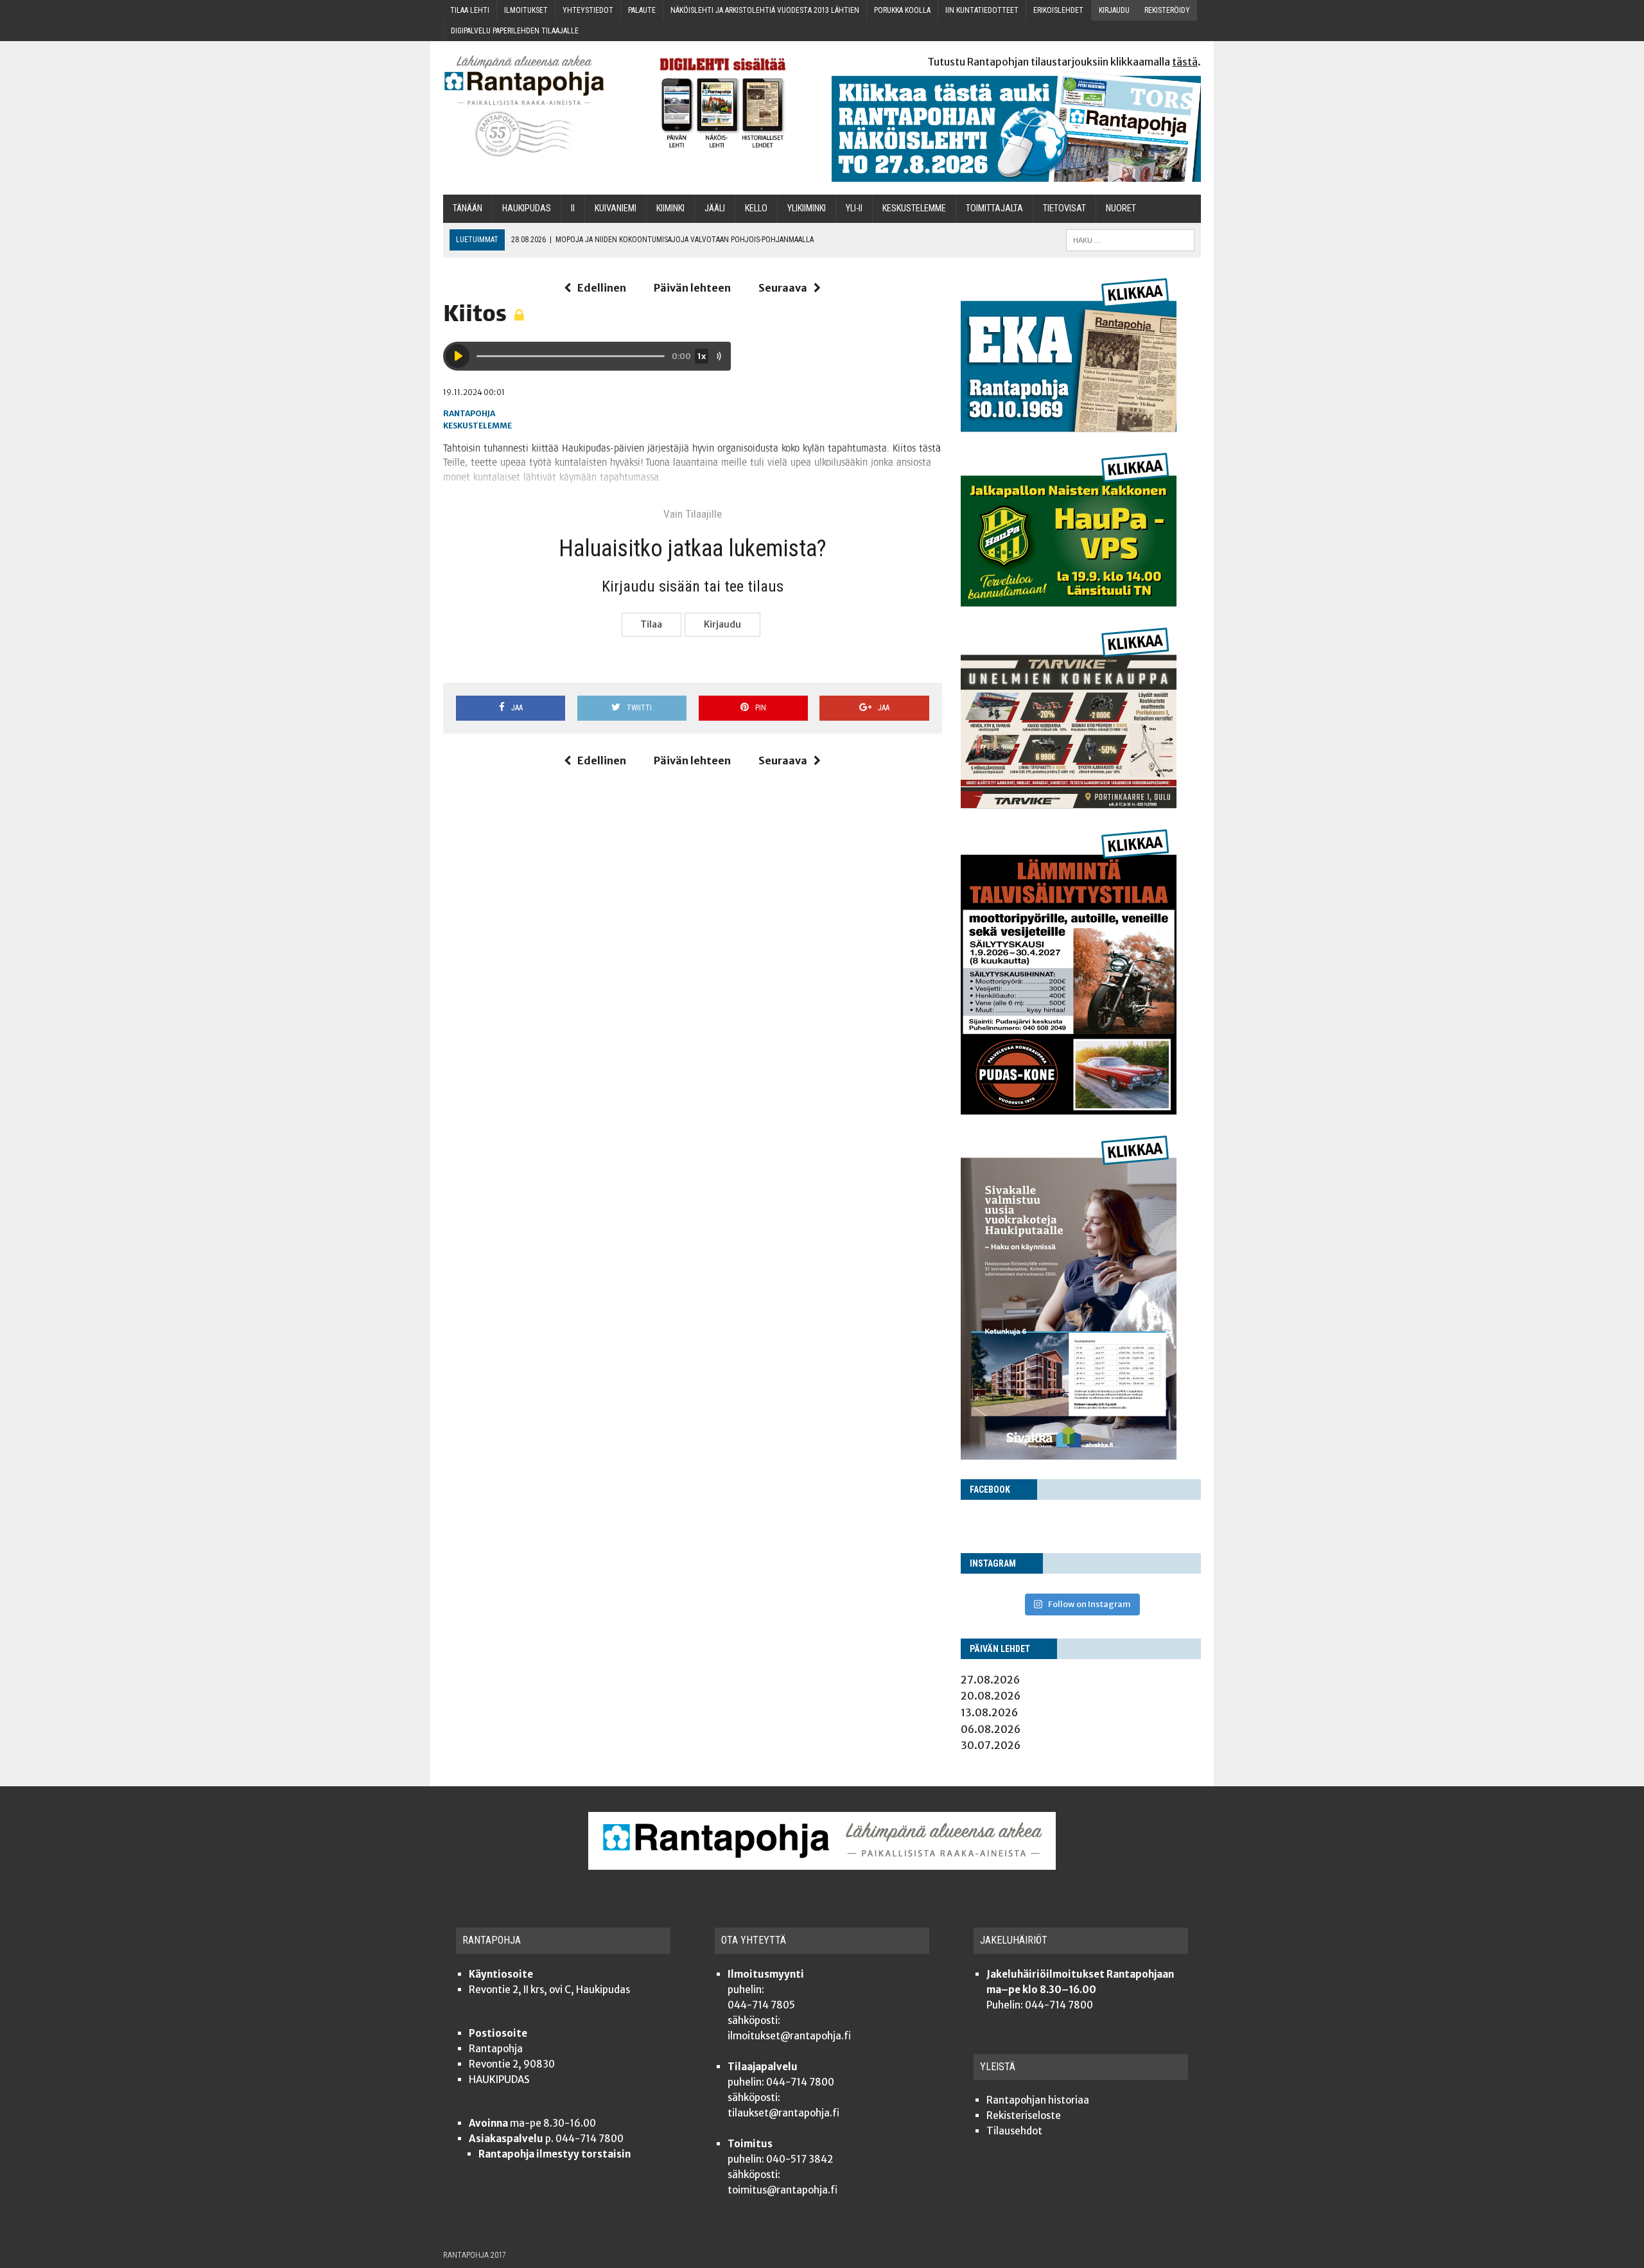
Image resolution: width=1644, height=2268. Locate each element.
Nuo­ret (1121, 208)
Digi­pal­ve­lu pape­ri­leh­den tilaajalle (515, 31)
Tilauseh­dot (1014, 2131)
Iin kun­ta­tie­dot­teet (982, 10)
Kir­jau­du (1114, 10)
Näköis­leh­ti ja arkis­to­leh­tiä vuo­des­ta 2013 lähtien (765, 10)
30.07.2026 (991, 1745)
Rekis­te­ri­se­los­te (1024, 2115)
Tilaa (651, 624)
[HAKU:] (1130, 239)
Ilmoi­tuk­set (526, 10)
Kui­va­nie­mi (616, 208)
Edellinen (602, 288)
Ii (573, 208)
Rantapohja (469, 413)
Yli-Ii (854, 208)
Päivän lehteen (692, 288)
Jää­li (715, 208)
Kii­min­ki (670, 208)
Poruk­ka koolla (902, 10)
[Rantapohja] (533, 106)
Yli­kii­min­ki (807, 208)
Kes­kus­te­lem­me (914, 208)
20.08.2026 (991, 1696)
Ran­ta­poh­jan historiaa (1038, 2100)
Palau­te (642, 10)
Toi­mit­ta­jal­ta (994, 208)
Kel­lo (756, 208)
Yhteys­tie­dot (588, 10)
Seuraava (783, 288)
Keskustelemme (477, 426)
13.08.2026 (989, 1712)
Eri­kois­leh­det (1058, 10)
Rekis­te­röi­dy (1167, 10)
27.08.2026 (990, 1680)
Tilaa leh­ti (470, 10)
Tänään (468, 208)
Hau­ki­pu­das (527, 208)
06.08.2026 (991, 1729)
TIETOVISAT (1064, 208)
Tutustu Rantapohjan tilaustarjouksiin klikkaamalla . (1064, 62)
